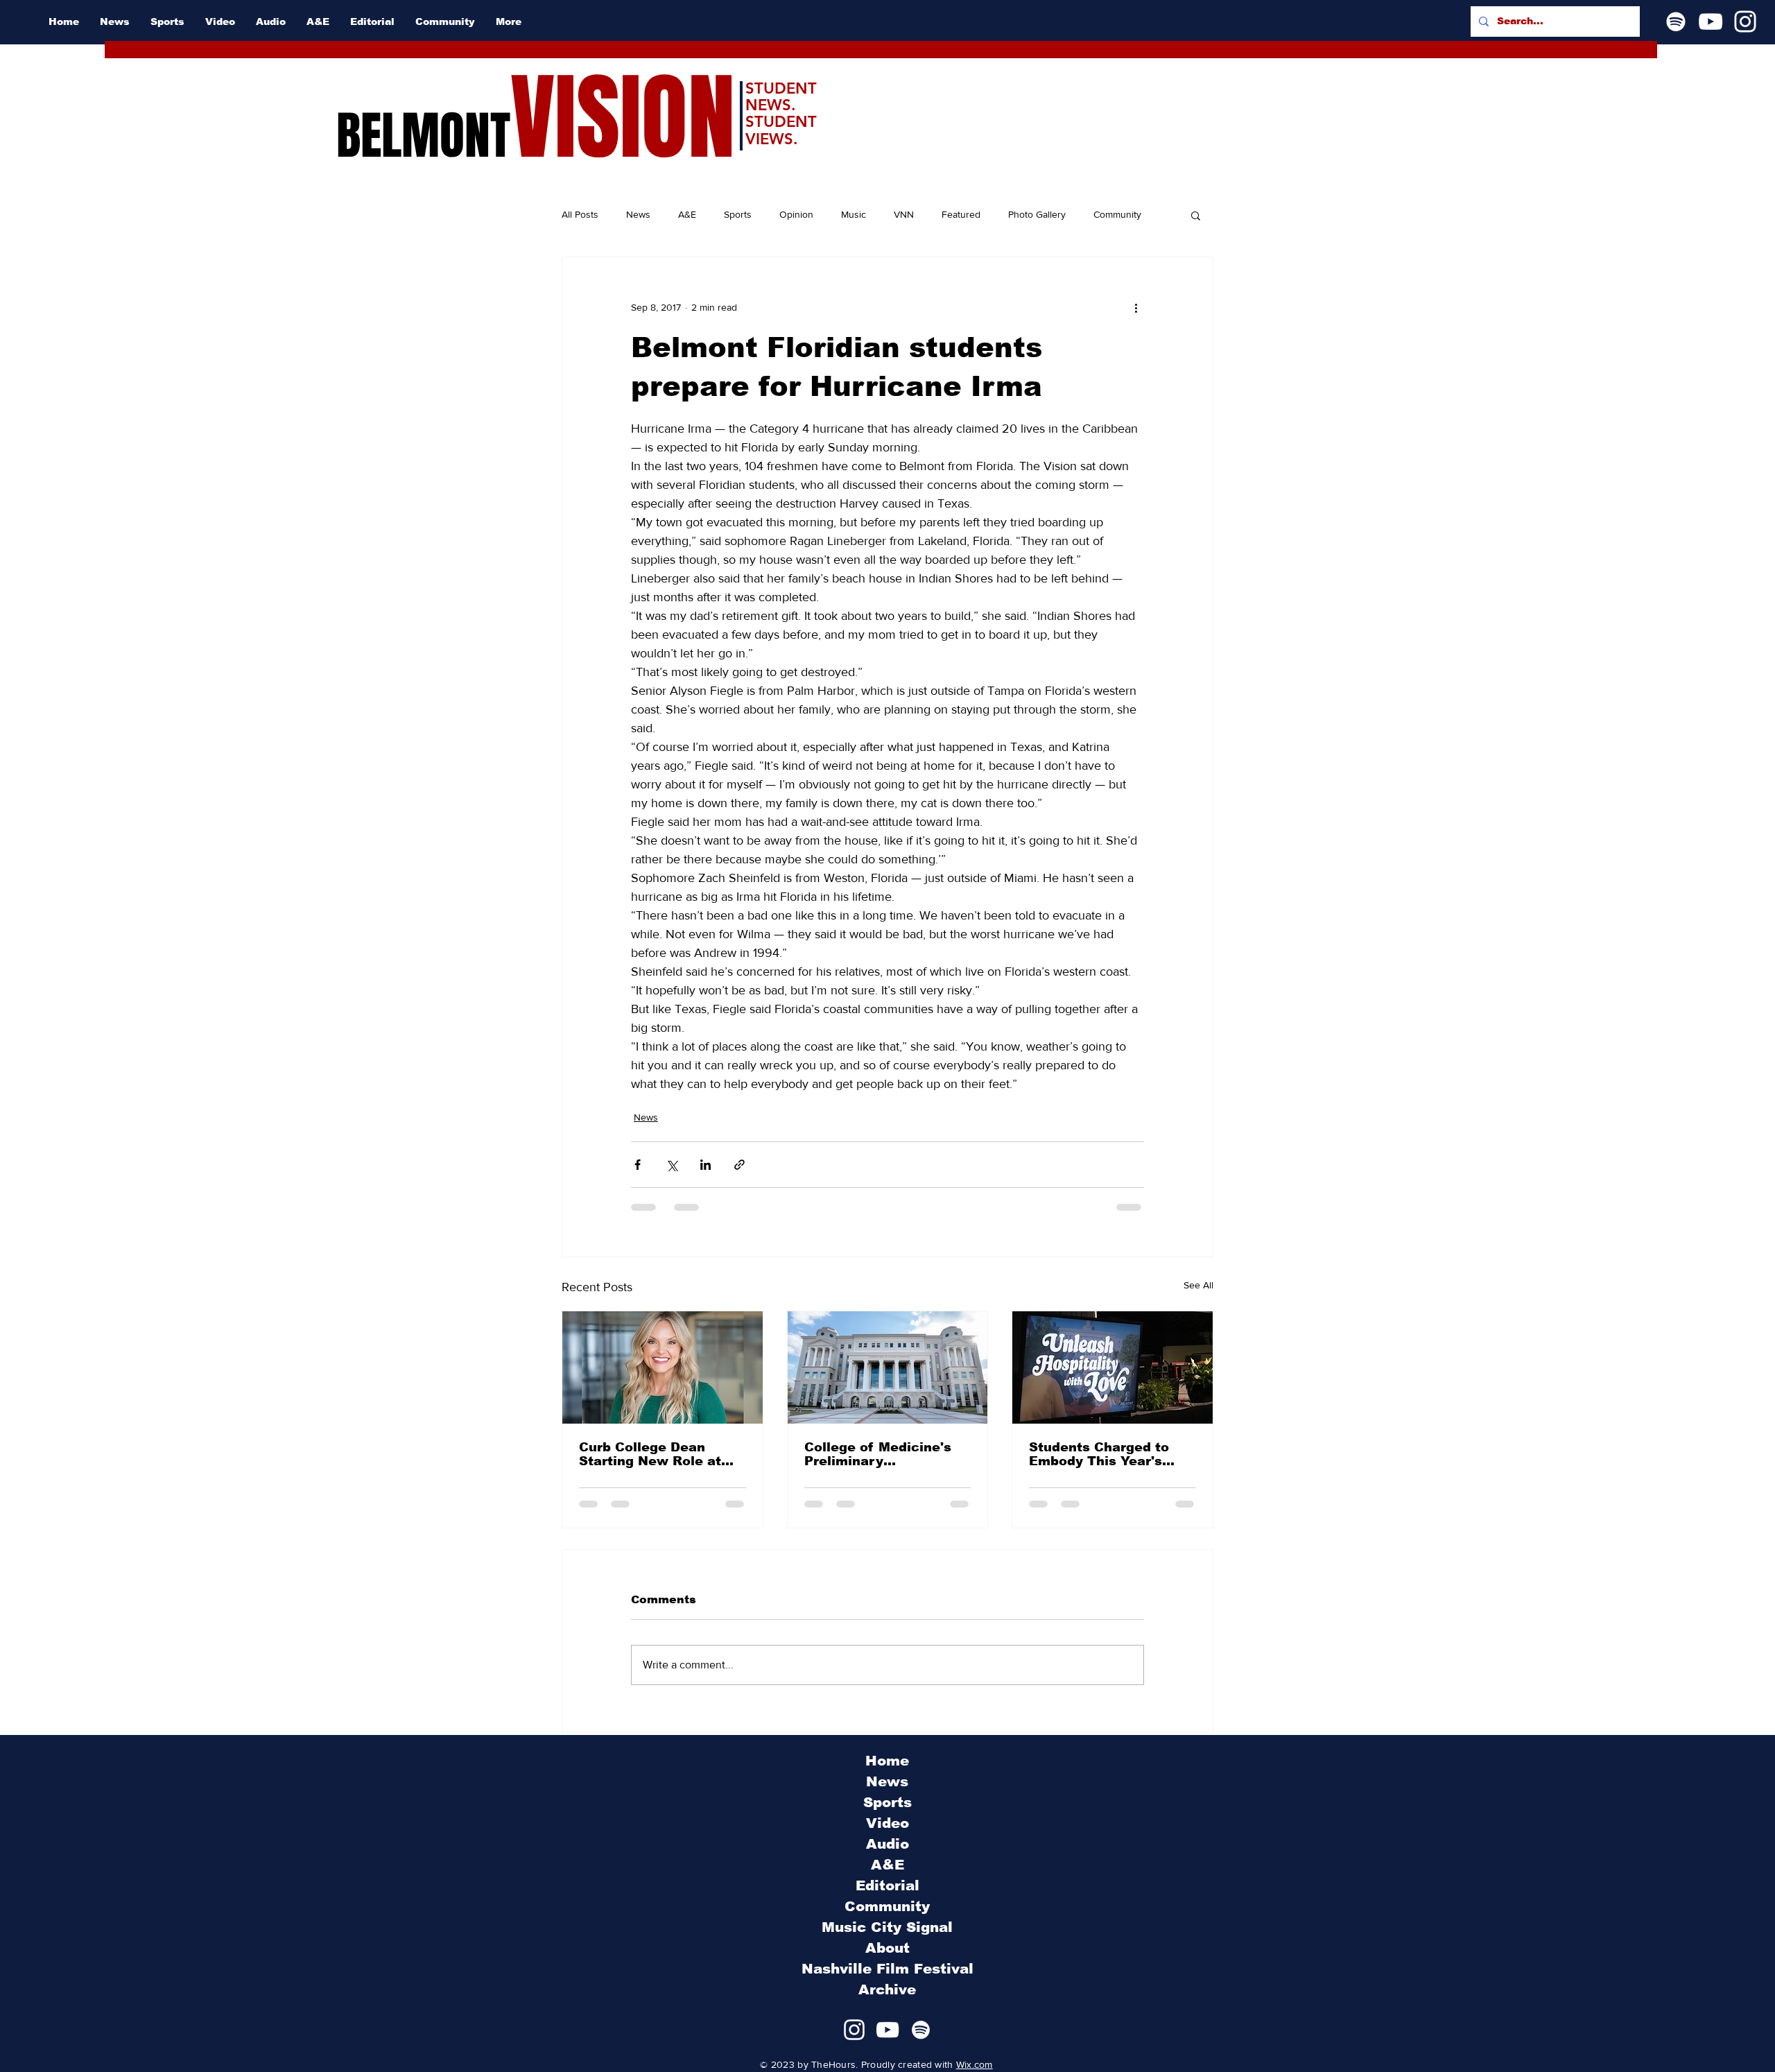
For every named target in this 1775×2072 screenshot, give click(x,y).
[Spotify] (1676, 21)
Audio (887, 1844)
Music (854, 214)
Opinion (796, 214)
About (887, 1948)
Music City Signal (887, 1927)
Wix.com (975, 2064)
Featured (961, 214)
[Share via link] (739, 1165)
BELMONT (423, 136)
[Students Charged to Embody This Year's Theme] (1112, 1367)
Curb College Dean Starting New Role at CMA (650, 1454)
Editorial (887, 1885)
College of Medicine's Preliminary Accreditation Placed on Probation (886, 1454)
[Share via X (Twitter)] (672, 1165)
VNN (904, 214)
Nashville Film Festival (887, 1969)
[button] (1196, 215)
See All (1198, 1285)
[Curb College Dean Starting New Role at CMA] (663, 1367)
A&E (687, 214)
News (638, 214)
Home (887, 1761)
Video (887, 1823)
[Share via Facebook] (638, 1165)
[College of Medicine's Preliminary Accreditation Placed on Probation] (888, 1367)
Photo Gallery (1037, 214)
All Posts (580, 214)
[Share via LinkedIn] (705, 1165)
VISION (623, 118)
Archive (887, 1989)
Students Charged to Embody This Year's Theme (1099, 1454)
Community (1117, 214)
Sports (738, 214)
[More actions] (1136, 307)
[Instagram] (1745, 21)
